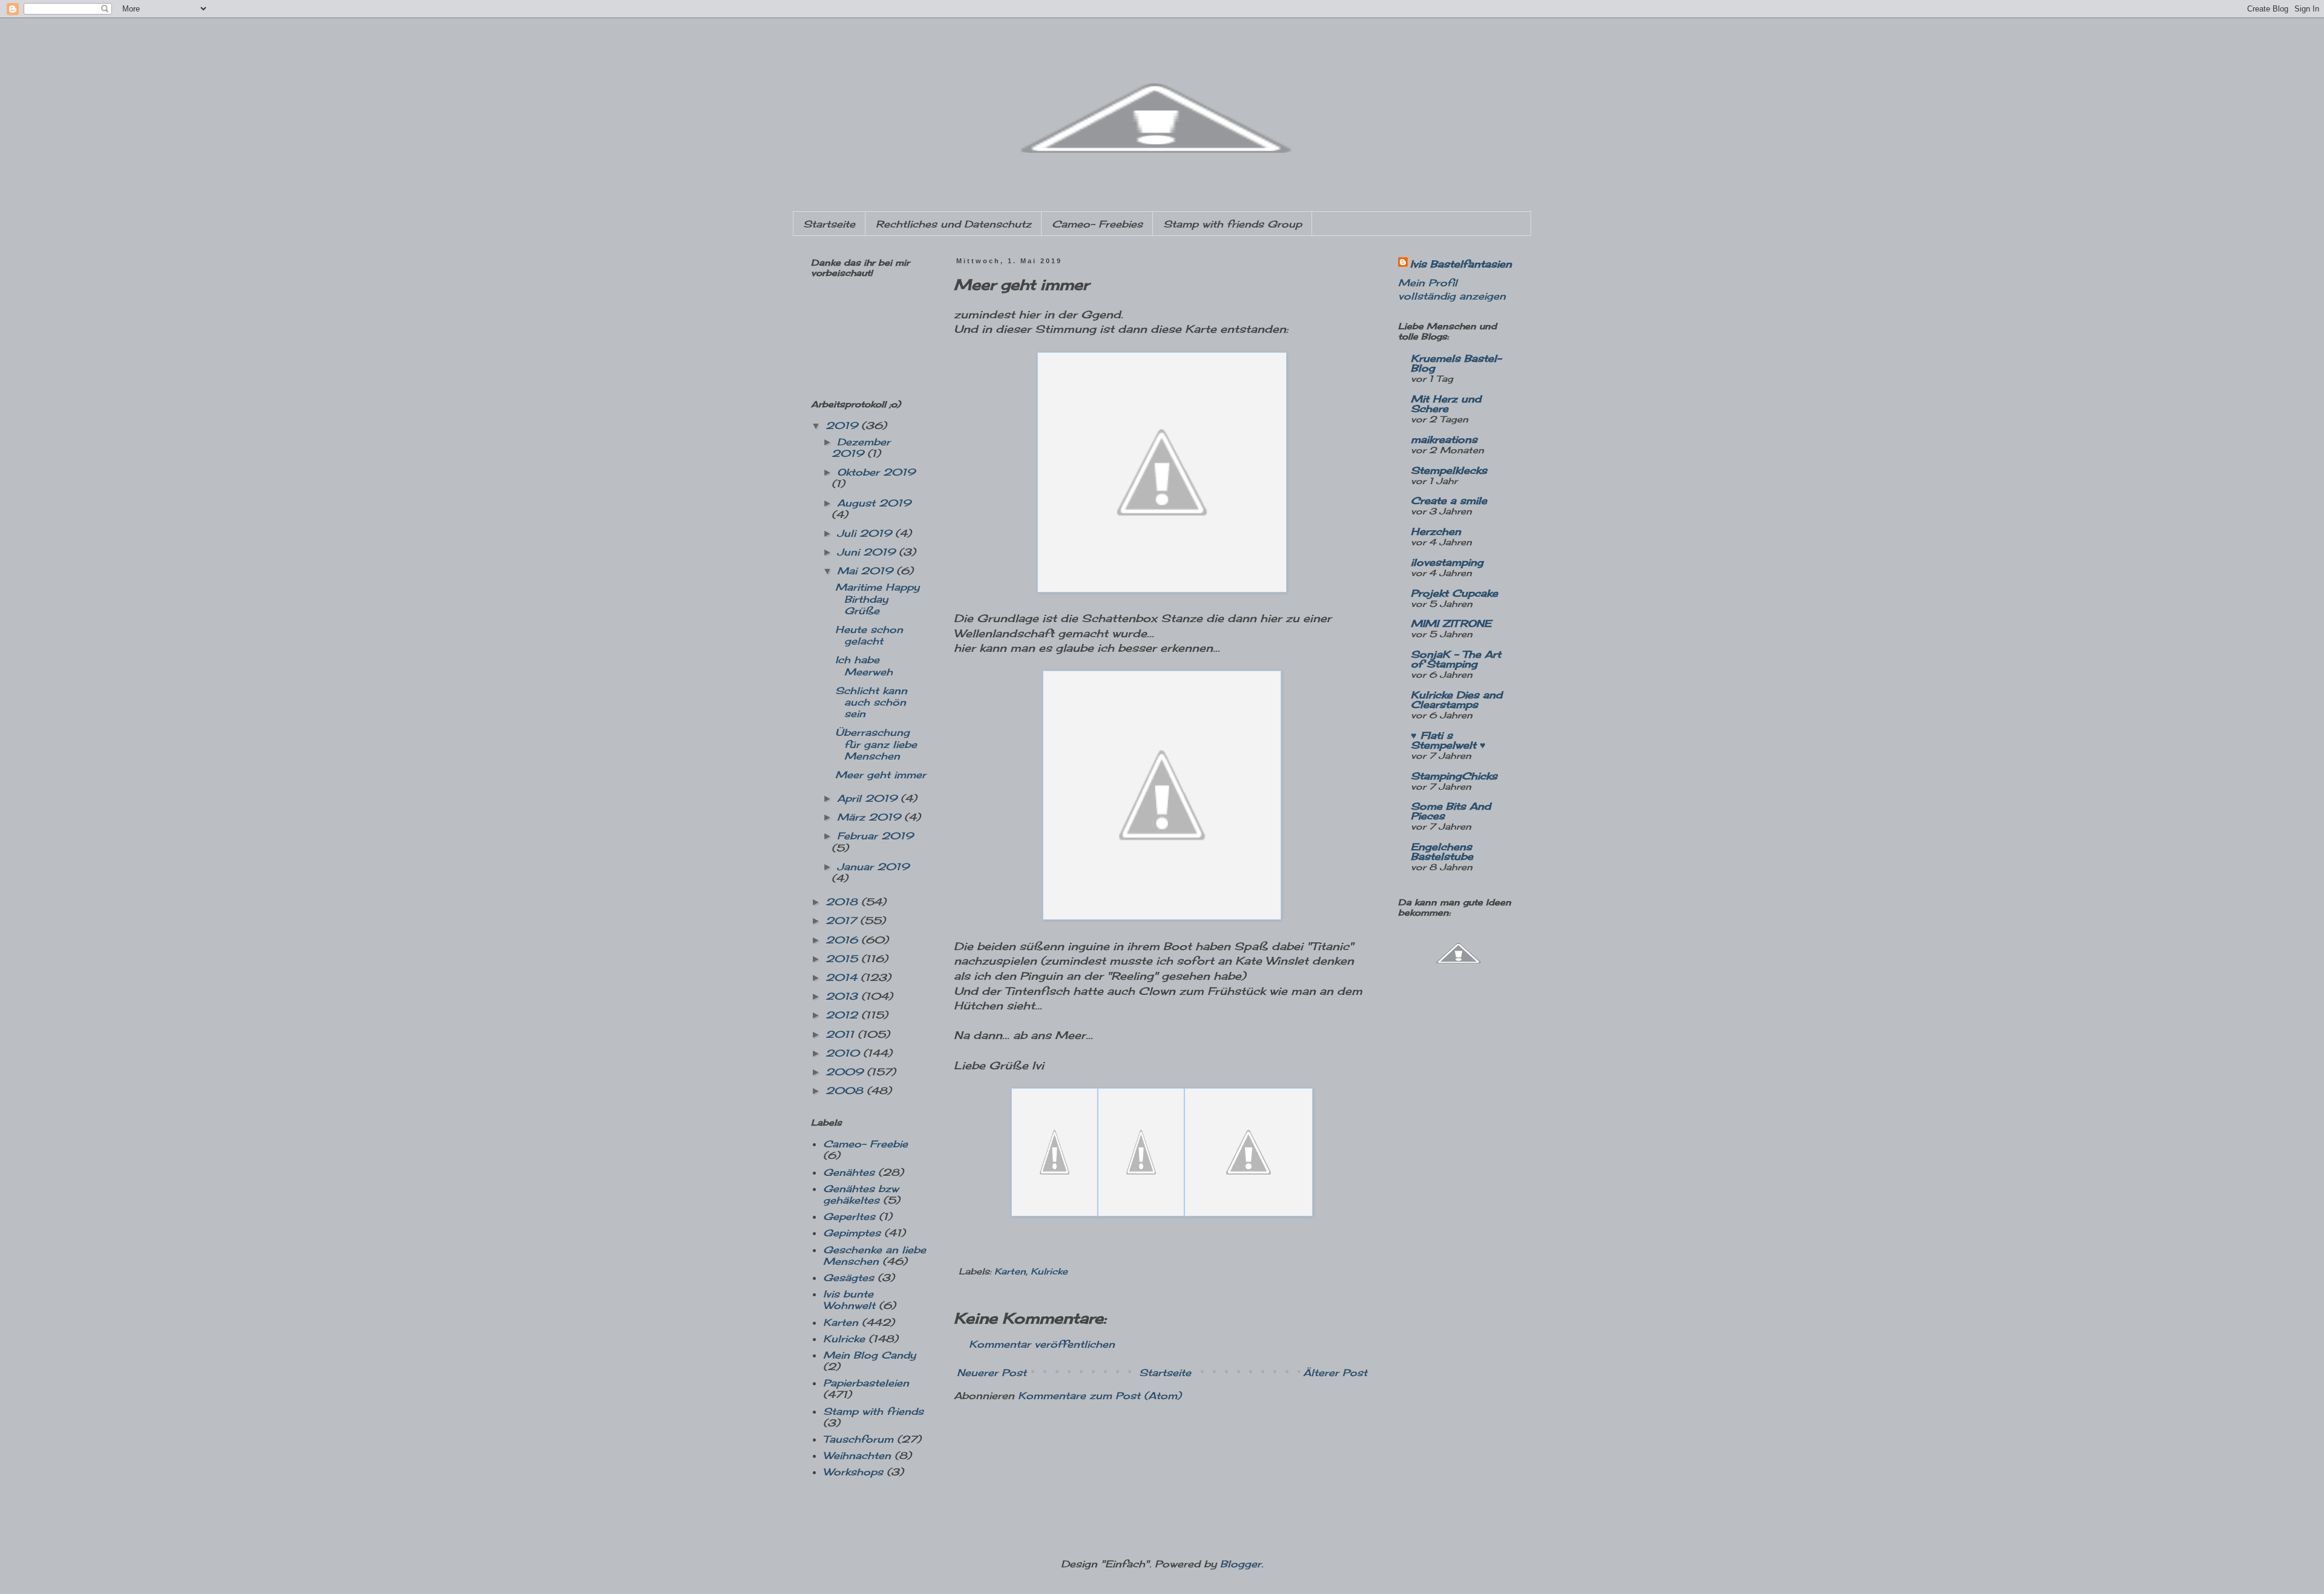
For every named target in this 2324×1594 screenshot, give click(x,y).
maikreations (1444, 439)
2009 (846, 1072)
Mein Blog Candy (869, 1355)
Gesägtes (849, 1277)
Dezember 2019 (861, 448)
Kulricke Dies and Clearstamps (1456, 700)
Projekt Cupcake (1454, 593)
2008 (846, 1091)
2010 (844, 1053)
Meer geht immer (881, 775)
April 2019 (869, 798)
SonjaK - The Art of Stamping (1456, 659)
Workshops (853, 1472)
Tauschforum (858, 1439)
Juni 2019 (868, 552)
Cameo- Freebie (865, 1144)
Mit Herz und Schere (1446, 404)
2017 (843, 920)
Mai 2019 (867, 571)
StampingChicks (1454, 776)
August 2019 (874, 503)
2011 (842, 1034)
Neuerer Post (992, 1373)
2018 (843, 902)
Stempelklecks (1449, 470)
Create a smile (1449, 500)
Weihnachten (857, 1455)
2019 (843, 425)
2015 (843, 959)
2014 (843, 977)
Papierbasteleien (866, 1383)
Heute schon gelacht (869, 635)
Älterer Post (1335, 1373)
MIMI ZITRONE (1451, 623)
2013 (843, 996)
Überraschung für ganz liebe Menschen (876, 744)
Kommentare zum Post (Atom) (1100, 1396)
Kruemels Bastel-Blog (1456, 363)
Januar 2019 (873, 867)
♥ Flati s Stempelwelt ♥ (1448, 740)
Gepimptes (852, 1233)
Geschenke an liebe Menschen (875, 1255)
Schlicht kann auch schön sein (871, 702)
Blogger (1241, 1564)
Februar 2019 (875, 836)
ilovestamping (1447, 562)
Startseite (829, 224)
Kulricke (1049, 1271)
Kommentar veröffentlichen (1042, 1344)
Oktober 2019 (876, 472)
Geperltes (849, 1216)
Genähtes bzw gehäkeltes (861, 1194)
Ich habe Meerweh (864, 665)
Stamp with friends (873, 1411)
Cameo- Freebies (1097, 224)
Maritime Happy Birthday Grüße (877, 599)
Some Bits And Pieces (1451, 811)
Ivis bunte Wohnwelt (849, 1300)
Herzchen (1436, 531)
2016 (843, 940)
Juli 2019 (866, 533)
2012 (843, 1015)
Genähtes (849, 1172)
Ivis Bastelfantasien (1461, 264)
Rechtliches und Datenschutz (954, 224)
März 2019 (871, 817)
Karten (1010, 1271)
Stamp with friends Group (1233, 224)
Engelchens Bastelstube (1442, 851)
